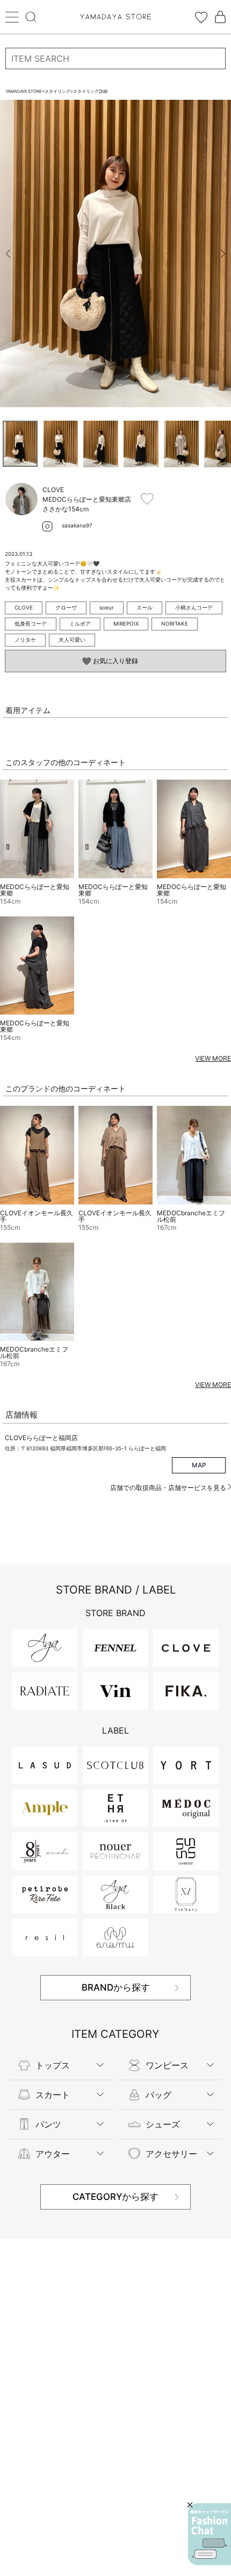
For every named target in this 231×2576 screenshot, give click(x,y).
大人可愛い (72, 640)
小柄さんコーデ (194, 607)
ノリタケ (25, 640)
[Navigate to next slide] (223, 254)
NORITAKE (175, 623)
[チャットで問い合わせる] (210, 2534)
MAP (199, 1465)
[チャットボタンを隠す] (190, 2505)
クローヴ (66, 607)
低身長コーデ (31, 623)
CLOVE (24, 607)
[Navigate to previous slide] (8, 254)
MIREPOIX (126, 623)
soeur (107, 607)
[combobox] (115, 58)
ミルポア (80, 623)
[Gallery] (115, 254)
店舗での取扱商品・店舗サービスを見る (169, 1488)
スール (145, 607)
